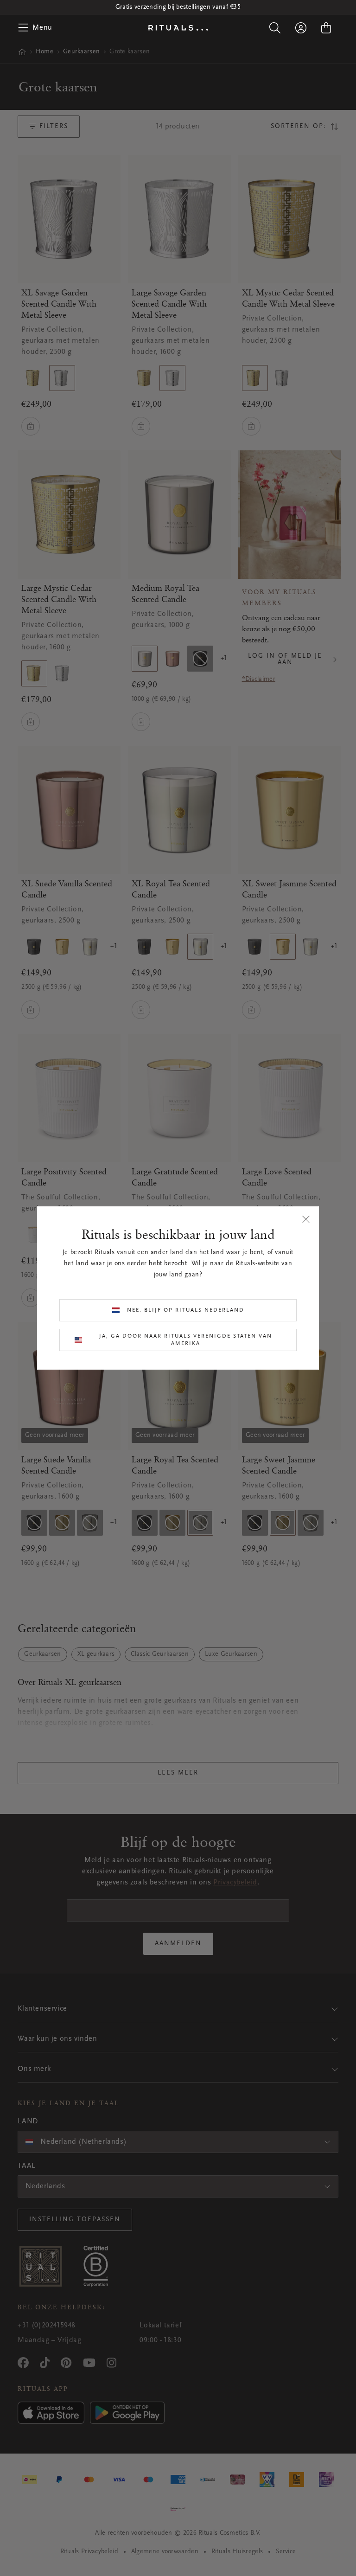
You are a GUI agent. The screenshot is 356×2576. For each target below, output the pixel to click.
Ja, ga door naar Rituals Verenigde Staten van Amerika (186, 1340)
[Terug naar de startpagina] (178, 28)
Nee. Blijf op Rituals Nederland (186, 1310)
